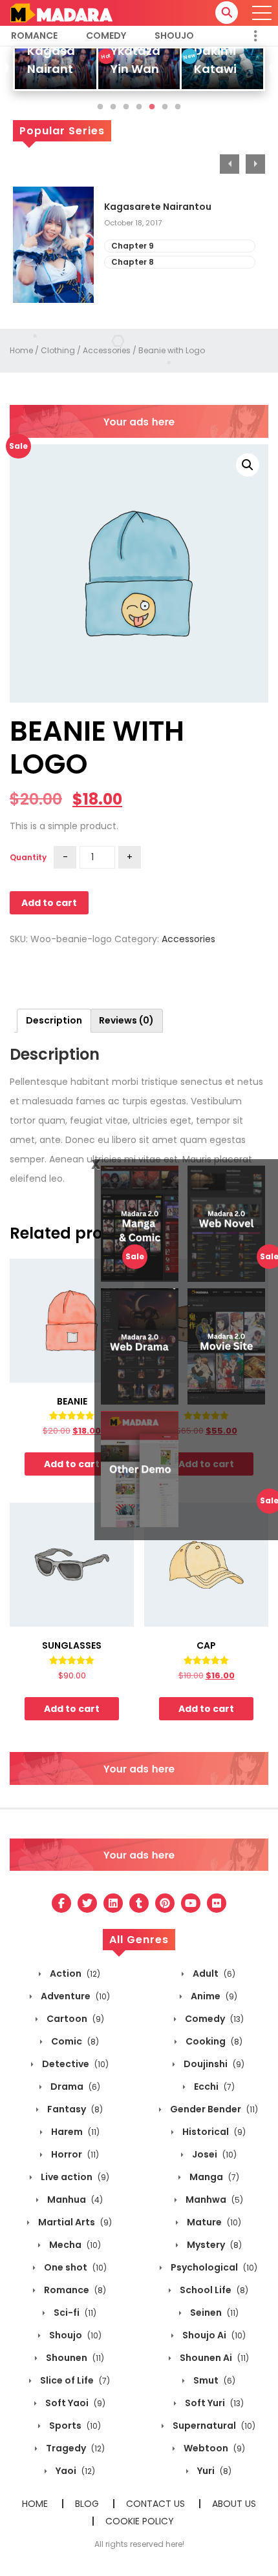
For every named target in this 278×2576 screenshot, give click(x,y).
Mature (213, 2222)
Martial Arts (74, 2222)
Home (21, 350)
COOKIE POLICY (140, 2521)
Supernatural (213, 2426)
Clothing (58, 350)
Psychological (213, 2267)
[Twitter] (87, 1903)
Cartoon (74, 2019)
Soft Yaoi (74, 2403)
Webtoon (213, 2448)
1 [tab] (100, 107)
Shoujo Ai (213, 2335)
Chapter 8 (133, 262)
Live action (74, 2177)
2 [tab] (113, 107)
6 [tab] (165, 107)
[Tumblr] (139, 1903)
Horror (74, 2154)
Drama (74, 2087)
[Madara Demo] (61, 12)
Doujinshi (213, 2064)
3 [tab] (126, 107)
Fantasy (74, 2109)
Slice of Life (74, 2380)
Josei (213, 2154)
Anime (213, 1996)
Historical (213, 2132)
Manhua (74, 2200)
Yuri (213, 2471)
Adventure (74, 1996)
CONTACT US (155, 2504)
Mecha (74, 2245)
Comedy (106, 36)
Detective (74, 2064)
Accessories (107, 350)
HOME (35, 2504)
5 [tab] (152, 107)
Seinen (213, 2313)
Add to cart (49, 903)
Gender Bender (213, 2109)
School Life (213, 2290)
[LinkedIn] (113, 1903)
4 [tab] (139, 107)
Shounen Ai (213, 2358)
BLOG (87, 2504)
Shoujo (174, 36)
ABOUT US (234, 2504)
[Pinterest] (165, 1903)
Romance (34, 36)
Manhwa (213, 2200)
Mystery (213, 2245)
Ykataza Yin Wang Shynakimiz (145, 69)
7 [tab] (178, 107)
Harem (74, 2132)
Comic (74, 2041)
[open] (262, 13)
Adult (213, 1973)
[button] (248, 465)
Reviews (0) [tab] (126, 1020)
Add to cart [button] (72, 1464)
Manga (213, 2177)
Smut (213, 2380)
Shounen (74, 2358)
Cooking (213, 2041)
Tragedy (74, 2448)
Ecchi (213, 2087)
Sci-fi (74, 2313)
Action (74, 1973)
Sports (74, 2426)
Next (255, 164)
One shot (74, 2267)
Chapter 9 (133, 246)
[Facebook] (61, 1903)
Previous (230, 164)
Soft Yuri (213, 2403)
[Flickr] (217, 1903)
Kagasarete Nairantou (158, 207)
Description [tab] (54, 1020)
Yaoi (74, 2471)
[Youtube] (191, 1903)
